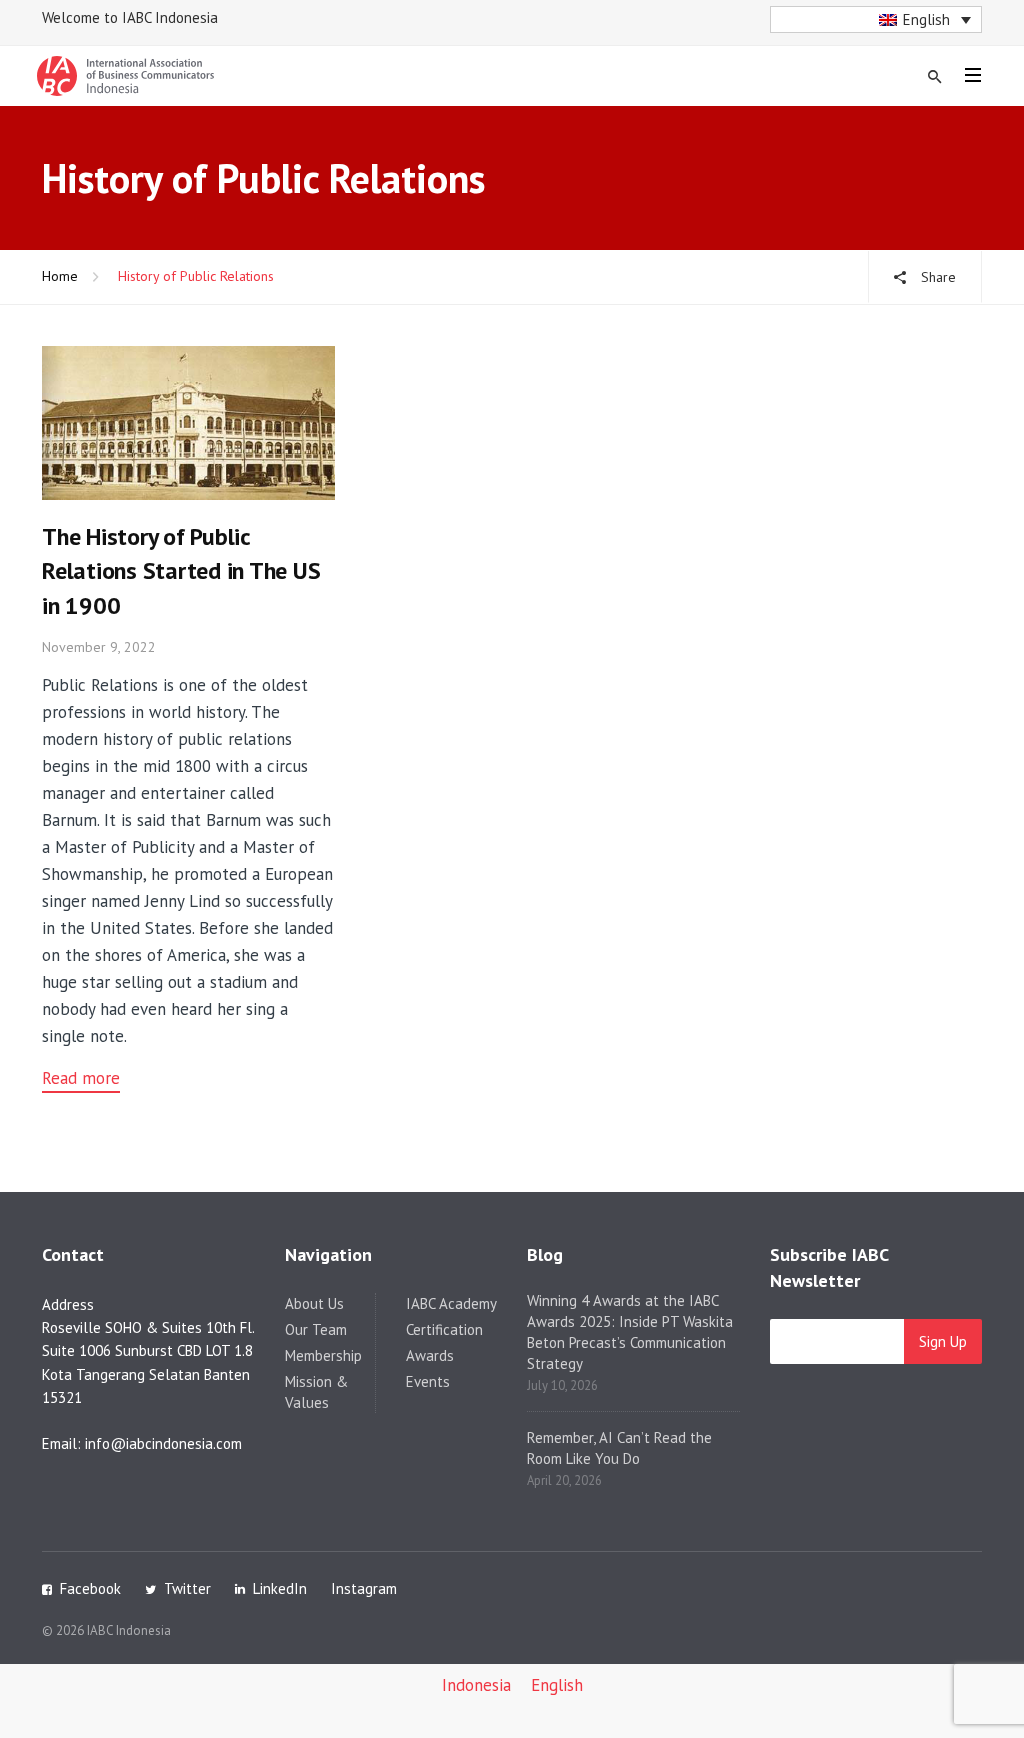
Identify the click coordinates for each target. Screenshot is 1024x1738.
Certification (444, 1329)
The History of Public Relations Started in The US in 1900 (181, 571)
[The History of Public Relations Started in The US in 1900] (188, 421)
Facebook (90, 1588)
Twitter (187, 1588)
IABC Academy (451, 1303)
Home (60, 276)
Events (428, 1381)
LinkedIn (280, 1588)
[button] (876, 19)
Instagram (364, 1588)
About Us (314, 1303)
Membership (323, 1355)
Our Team (316, 1329)
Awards (430, 1355)
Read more (81, 1078)
